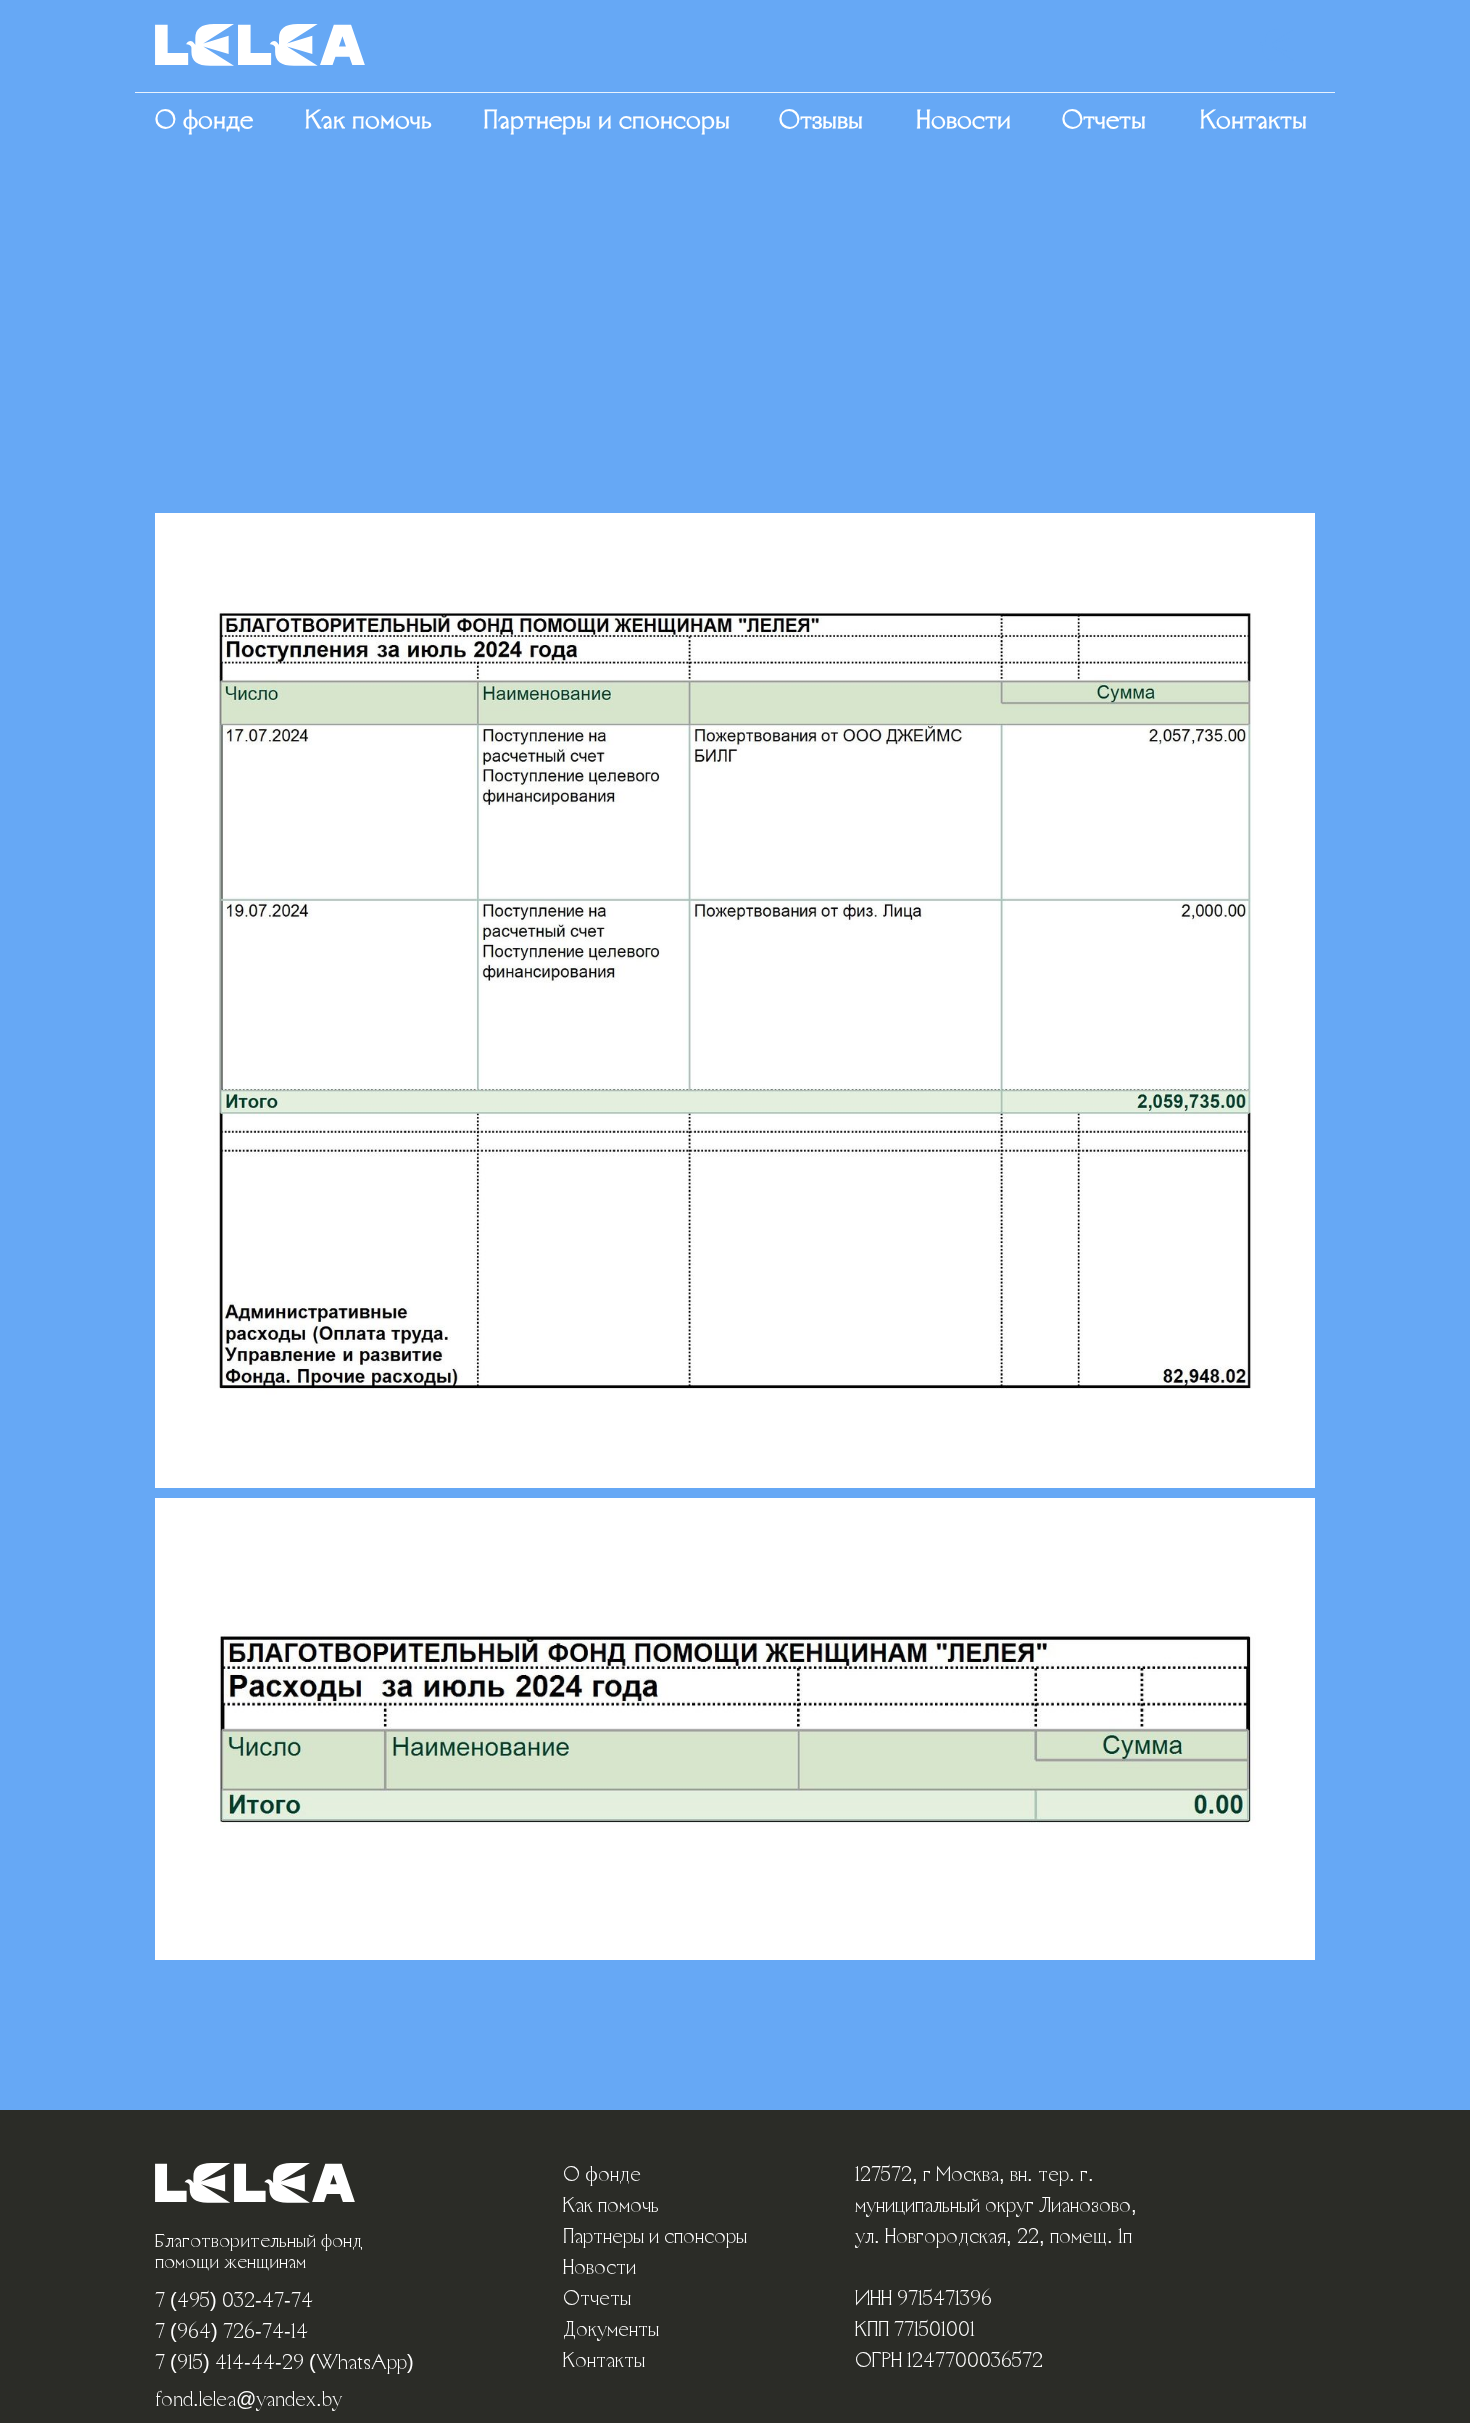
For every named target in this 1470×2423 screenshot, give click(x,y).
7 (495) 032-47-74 (234, 2302)
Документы (611, 2331)
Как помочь (368, 121)
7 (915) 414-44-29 (229, 2364)
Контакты (1253, 121)
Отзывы (821, 121)
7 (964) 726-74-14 (231, 2333)
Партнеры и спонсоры (607, 121)
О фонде (204, 121)
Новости (963, 121)
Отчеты (1104, 121)
